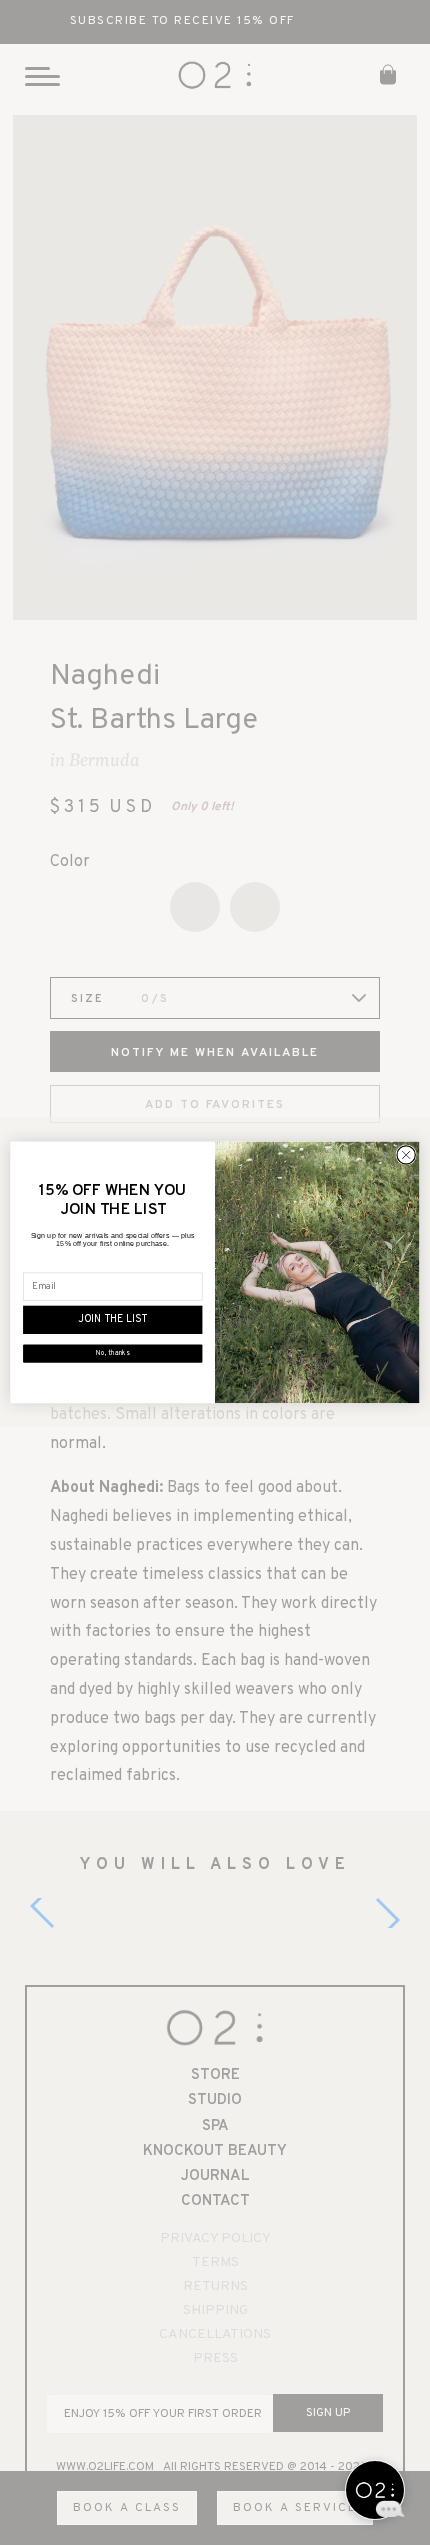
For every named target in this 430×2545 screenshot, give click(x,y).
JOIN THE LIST (113, 1320)
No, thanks (113, 1354)
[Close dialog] (406, 1155)
